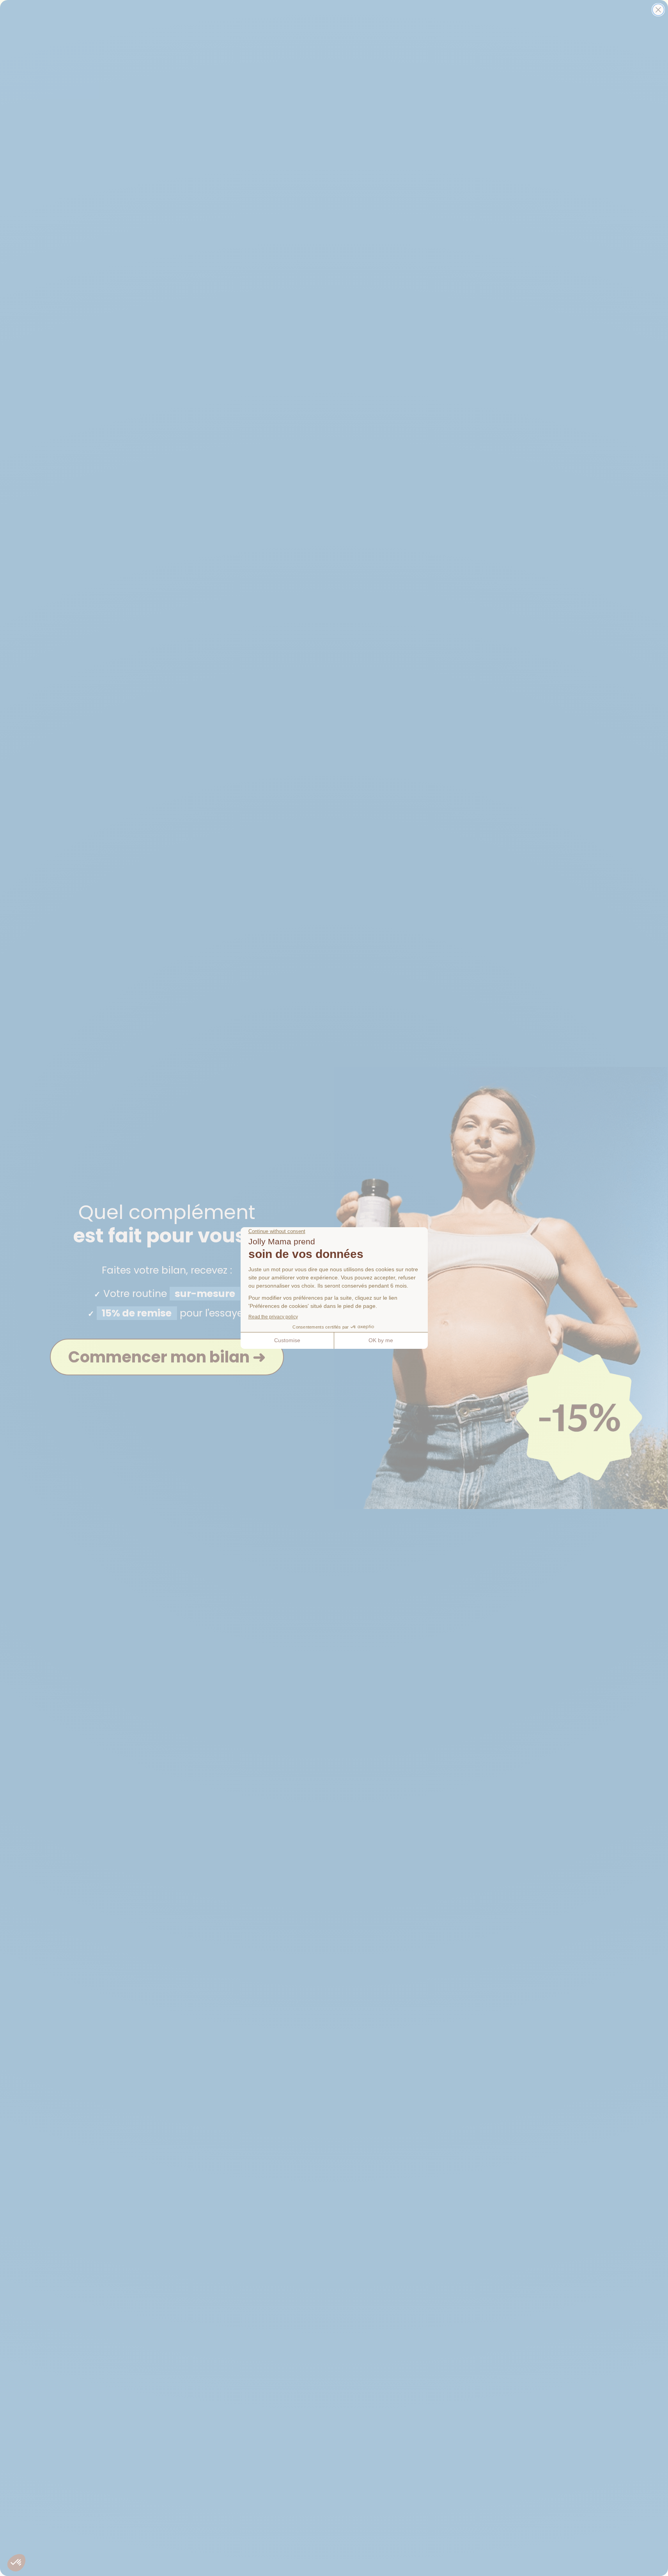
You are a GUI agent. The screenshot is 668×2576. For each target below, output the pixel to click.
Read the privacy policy (273, 1317)
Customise (287, 1340)
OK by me (381, 1340)
